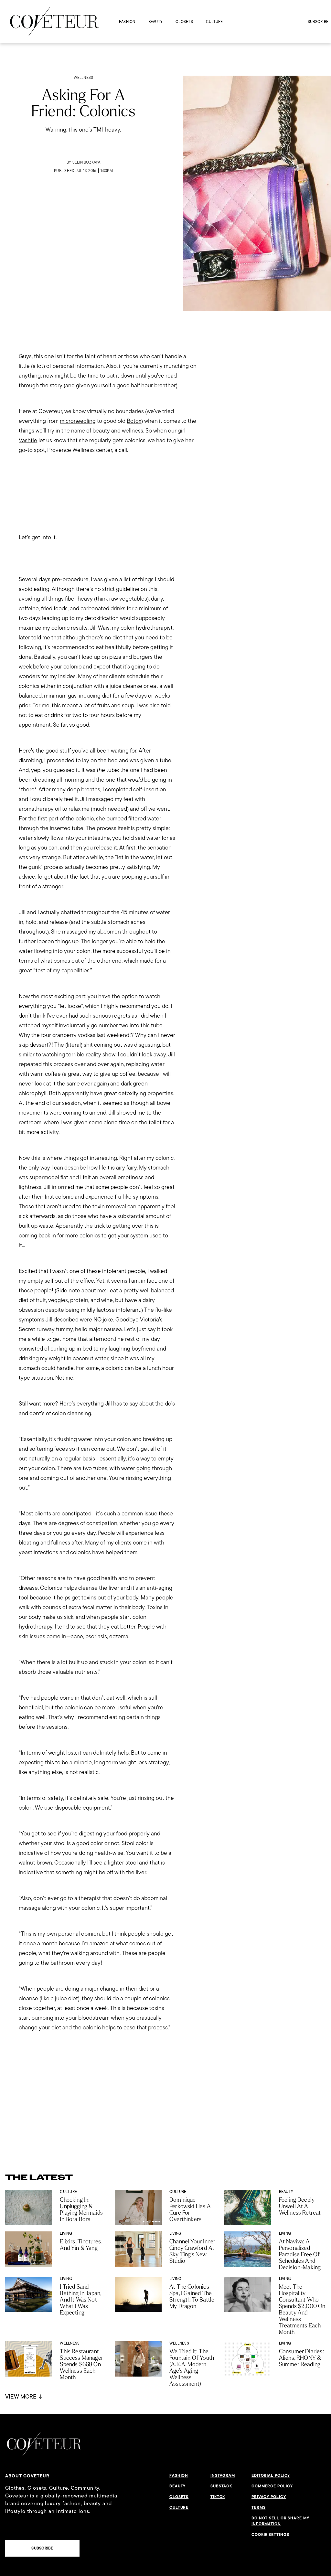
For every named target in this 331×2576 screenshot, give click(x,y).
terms (259, 2507)
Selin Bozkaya (86, 162)
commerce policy (272, 2486)
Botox (134, 421)
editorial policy (271, 2475)
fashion (127, 21)
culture (214, 21)
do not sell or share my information (280, 2521)
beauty (155, 21)
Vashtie (28, 440)
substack (221, 2486)
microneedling (78, 421)
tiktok (218, 2497)
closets (184, 21)
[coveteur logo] (54, 22)
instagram (223, 2475)
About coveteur (27, 2476)
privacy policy (269, 2497)
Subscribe (318, 21)
